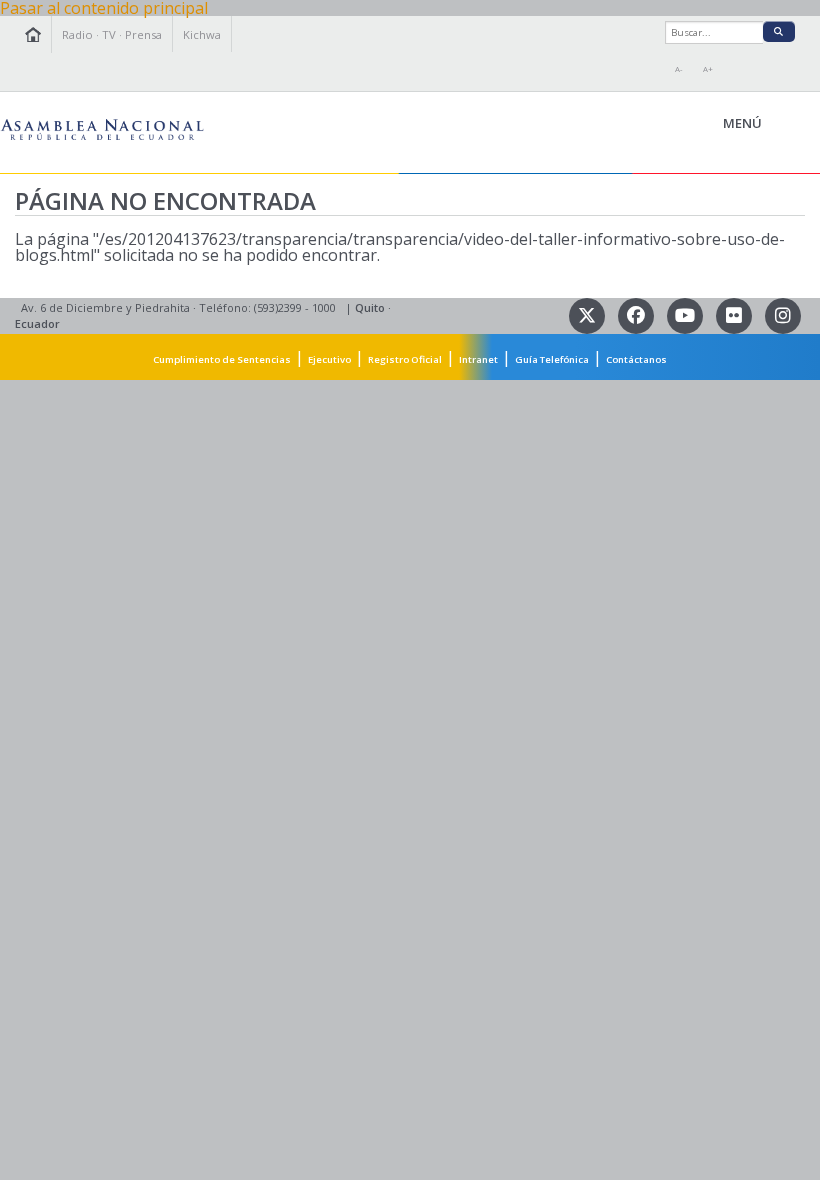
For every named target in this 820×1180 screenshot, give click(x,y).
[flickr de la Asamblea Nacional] (735, 314)
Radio (77, 34)
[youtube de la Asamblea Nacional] (686, 314)
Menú (788, 124)
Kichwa (202, 34)
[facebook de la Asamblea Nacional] (637, 314)
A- (679, 69)
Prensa (143, 34)
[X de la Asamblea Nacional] (588, 314)
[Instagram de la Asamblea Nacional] (782, 314)
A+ (708, 69)
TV (109, 34)
